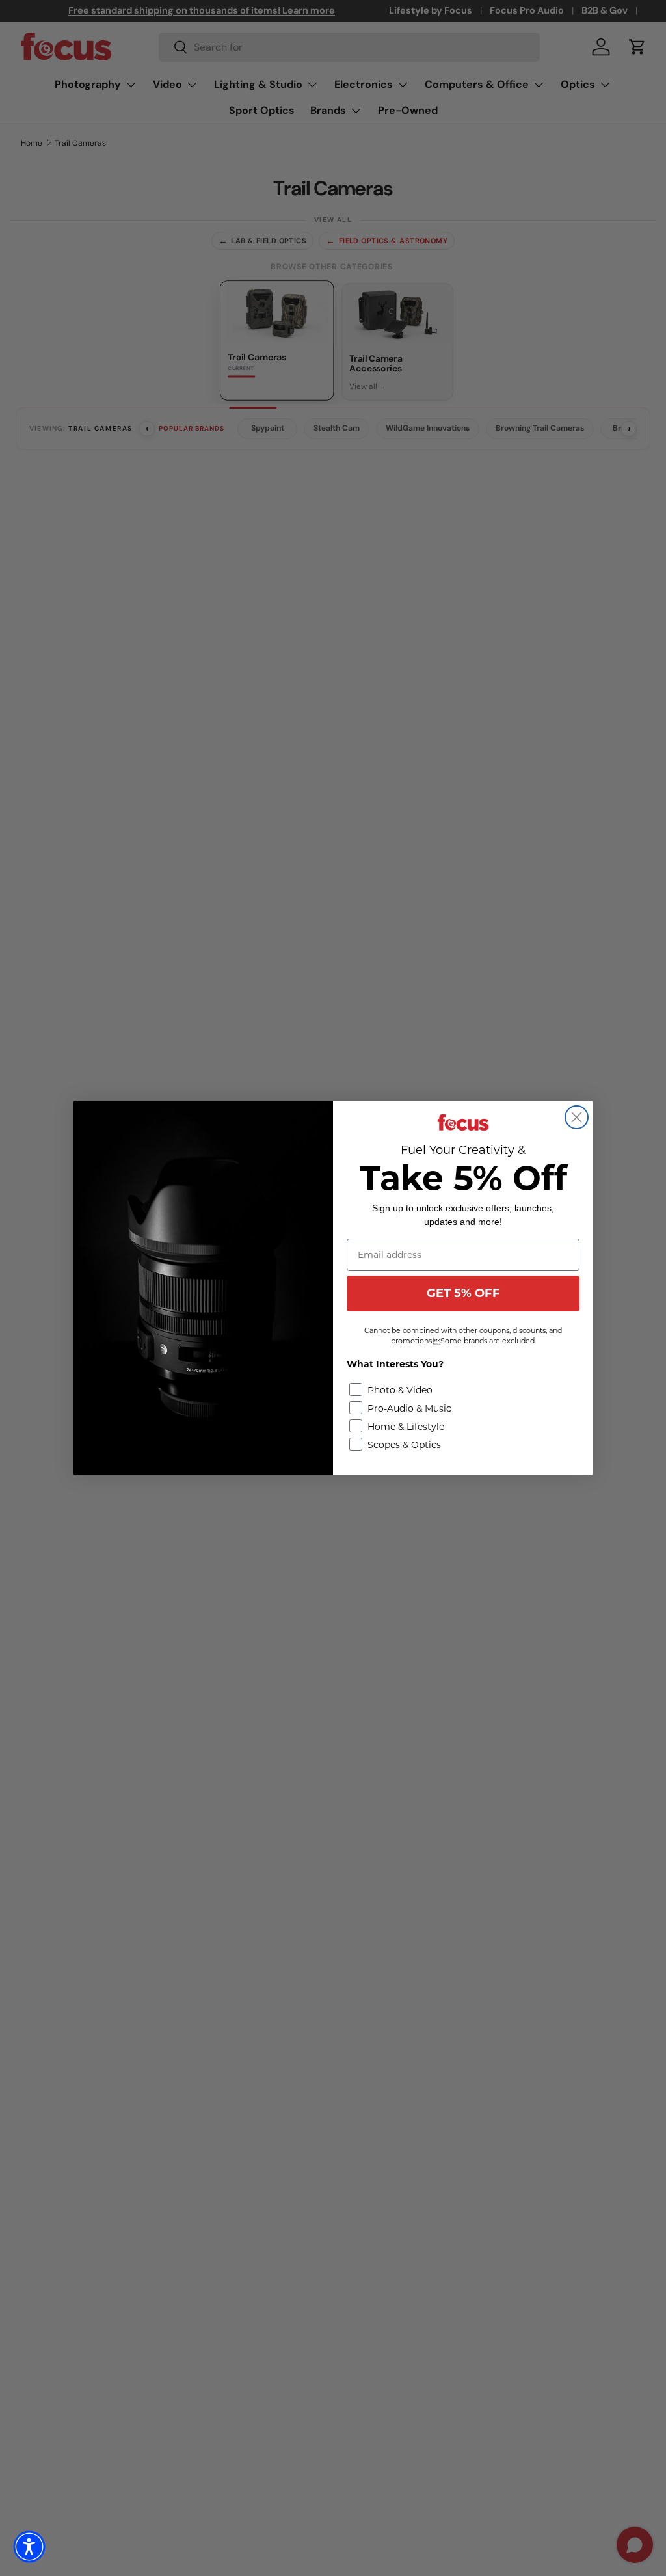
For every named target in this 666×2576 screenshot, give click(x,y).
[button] (29, 2547)
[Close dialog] (577, 1117)
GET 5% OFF (463, 1293)
